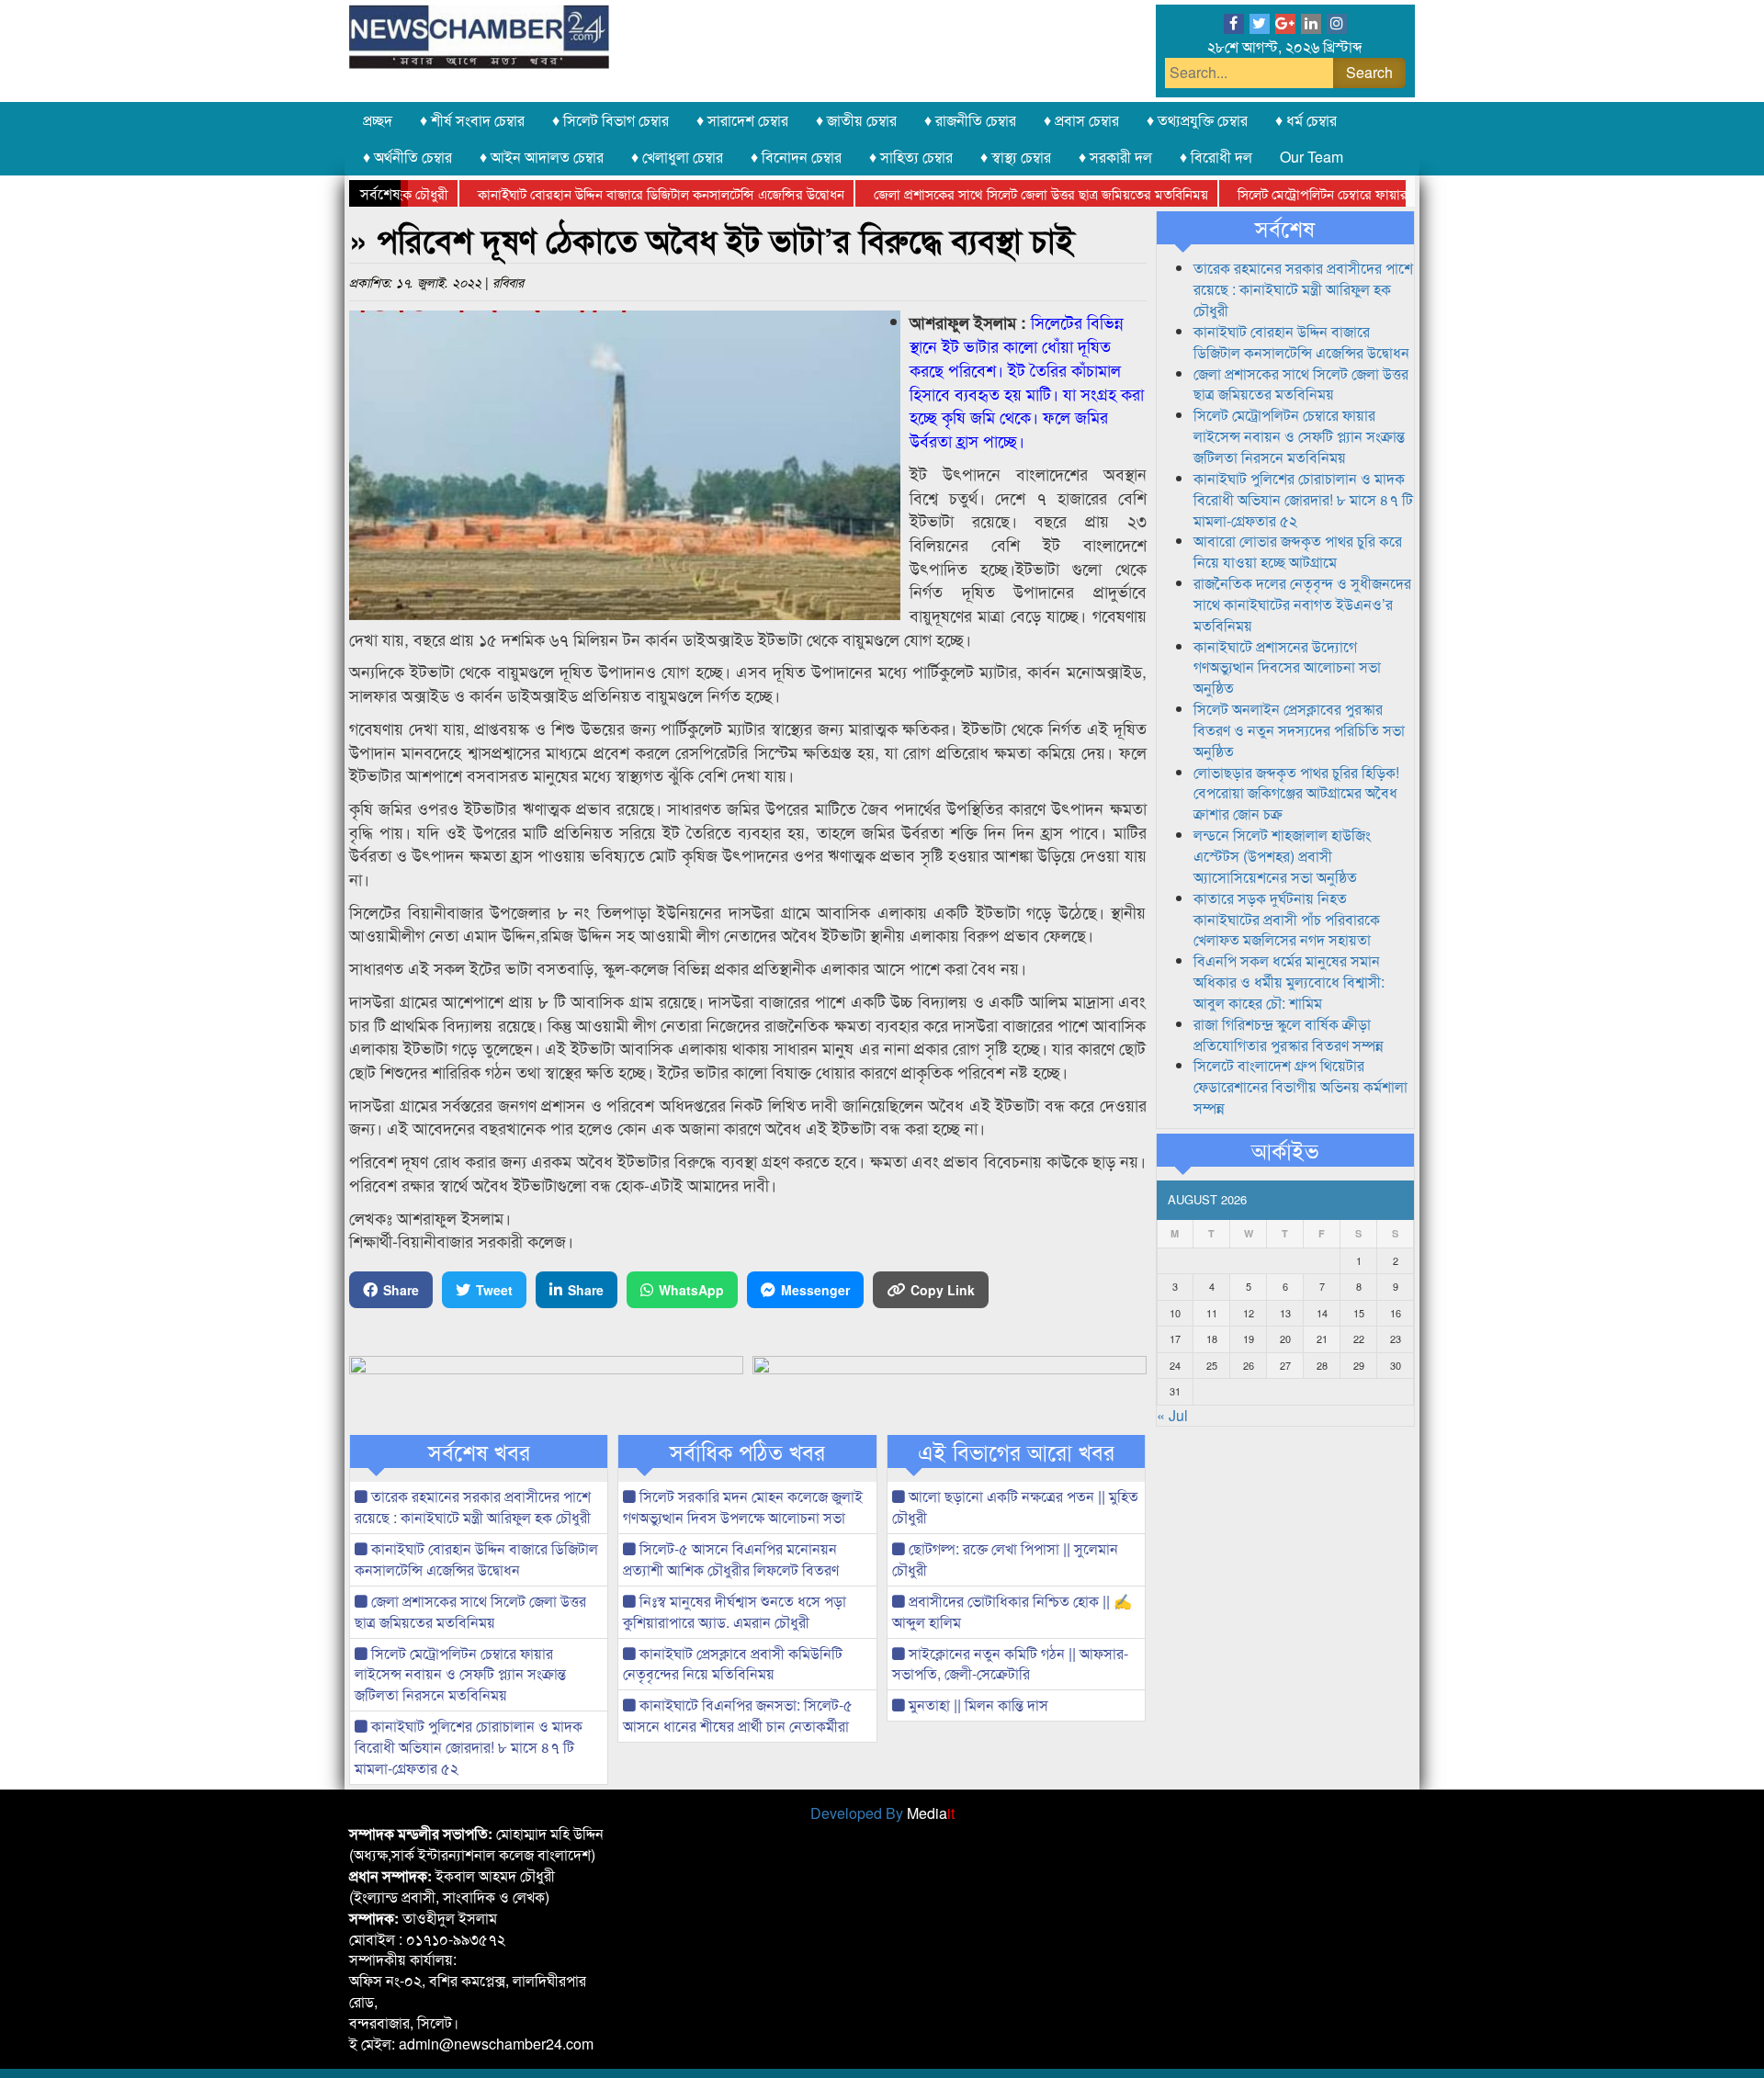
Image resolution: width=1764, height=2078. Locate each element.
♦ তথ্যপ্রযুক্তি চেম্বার (1197, 120)
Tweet (494, 1290)
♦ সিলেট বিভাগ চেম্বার (611, 120)
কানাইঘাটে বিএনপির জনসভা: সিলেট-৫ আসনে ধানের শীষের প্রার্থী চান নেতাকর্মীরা (738, 1715)
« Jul (1172, 1415)
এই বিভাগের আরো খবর (1016, 1451)
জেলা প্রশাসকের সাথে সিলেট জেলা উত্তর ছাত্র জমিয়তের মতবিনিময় (992, 193)
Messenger (815, 1290)
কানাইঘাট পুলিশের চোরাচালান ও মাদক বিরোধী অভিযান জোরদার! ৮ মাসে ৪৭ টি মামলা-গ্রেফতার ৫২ (469, 1747)
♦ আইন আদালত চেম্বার (542, 157)
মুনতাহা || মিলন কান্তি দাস (977, 1705)
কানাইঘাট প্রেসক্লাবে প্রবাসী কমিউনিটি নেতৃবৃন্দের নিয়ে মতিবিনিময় (733, 1664)
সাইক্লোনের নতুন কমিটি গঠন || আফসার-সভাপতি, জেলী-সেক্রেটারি (1010, 1664)
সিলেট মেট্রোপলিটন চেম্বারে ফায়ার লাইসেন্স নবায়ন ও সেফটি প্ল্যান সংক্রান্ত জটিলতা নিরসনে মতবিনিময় (460, 1674)
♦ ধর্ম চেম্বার (1306, 120)
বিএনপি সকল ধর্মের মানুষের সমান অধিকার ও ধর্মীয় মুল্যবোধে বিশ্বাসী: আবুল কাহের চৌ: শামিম (1289, 982)
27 (1285, 1365)
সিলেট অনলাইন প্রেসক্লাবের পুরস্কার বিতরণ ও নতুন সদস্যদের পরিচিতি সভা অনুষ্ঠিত (1299, 730)
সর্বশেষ (1285, 228)
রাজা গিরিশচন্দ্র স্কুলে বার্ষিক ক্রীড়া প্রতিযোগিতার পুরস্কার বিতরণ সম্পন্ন (1289, 1034)
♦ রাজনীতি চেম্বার (970, 120)
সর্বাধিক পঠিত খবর (747, 1451)
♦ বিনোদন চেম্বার (796, 157)
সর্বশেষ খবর (479, 1451)
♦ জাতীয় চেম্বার (856, 120)
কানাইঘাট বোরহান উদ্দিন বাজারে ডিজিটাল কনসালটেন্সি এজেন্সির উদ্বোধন (612, 193)
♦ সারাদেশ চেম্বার (742, 120)
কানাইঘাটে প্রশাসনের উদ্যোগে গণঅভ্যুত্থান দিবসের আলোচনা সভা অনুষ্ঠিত (1287, 667)
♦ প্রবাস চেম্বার (1081, 120)
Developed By (882, 1813)
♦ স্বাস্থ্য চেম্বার (1016, 157)
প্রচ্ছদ (378, 120)
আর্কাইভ (1285, 1150)
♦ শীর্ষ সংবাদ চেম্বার (472, 120)
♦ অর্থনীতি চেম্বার (407, 157)
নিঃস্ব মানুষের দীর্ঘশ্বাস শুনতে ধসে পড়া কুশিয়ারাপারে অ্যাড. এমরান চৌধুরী (735, 1611)
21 (1322, 1338)
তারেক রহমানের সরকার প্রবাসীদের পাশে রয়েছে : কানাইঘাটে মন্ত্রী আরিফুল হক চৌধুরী (473, 1507)
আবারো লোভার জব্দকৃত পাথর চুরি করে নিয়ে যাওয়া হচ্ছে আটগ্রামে (1298, 551)
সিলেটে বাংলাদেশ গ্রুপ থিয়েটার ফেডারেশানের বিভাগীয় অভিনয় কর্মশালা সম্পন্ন (1300, 1086)
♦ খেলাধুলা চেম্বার (677, 157)
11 (1212, 1313)
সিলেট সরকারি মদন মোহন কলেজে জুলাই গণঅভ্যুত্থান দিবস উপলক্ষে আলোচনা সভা (743, 1507)
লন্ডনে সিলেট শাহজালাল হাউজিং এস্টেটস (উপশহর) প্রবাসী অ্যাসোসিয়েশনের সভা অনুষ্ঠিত (1282, 856)
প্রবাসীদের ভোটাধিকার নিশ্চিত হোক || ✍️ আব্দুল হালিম (1012, 1611)
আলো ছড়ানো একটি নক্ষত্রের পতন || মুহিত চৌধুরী (1015, 1507)
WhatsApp (691, 1290)
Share (401, 1290)
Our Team (1312, 157)
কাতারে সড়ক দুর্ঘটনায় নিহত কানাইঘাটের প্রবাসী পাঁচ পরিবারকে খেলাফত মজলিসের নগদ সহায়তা (1287, 919)
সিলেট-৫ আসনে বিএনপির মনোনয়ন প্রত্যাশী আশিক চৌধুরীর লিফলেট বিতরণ (731, 1559)
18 (1212, 1338)
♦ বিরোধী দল (1216, 157)
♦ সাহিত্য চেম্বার (911, 157)
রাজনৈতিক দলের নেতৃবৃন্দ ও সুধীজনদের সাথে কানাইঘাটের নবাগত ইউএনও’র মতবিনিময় (1302, 604)
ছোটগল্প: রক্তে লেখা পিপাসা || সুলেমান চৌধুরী (1005, 1559)
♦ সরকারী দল (1115, 157)
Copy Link (943, 1290)
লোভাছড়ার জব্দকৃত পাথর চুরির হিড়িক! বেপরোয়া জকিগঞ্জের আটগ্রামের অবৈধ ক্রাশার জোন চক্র (1296, 793)
